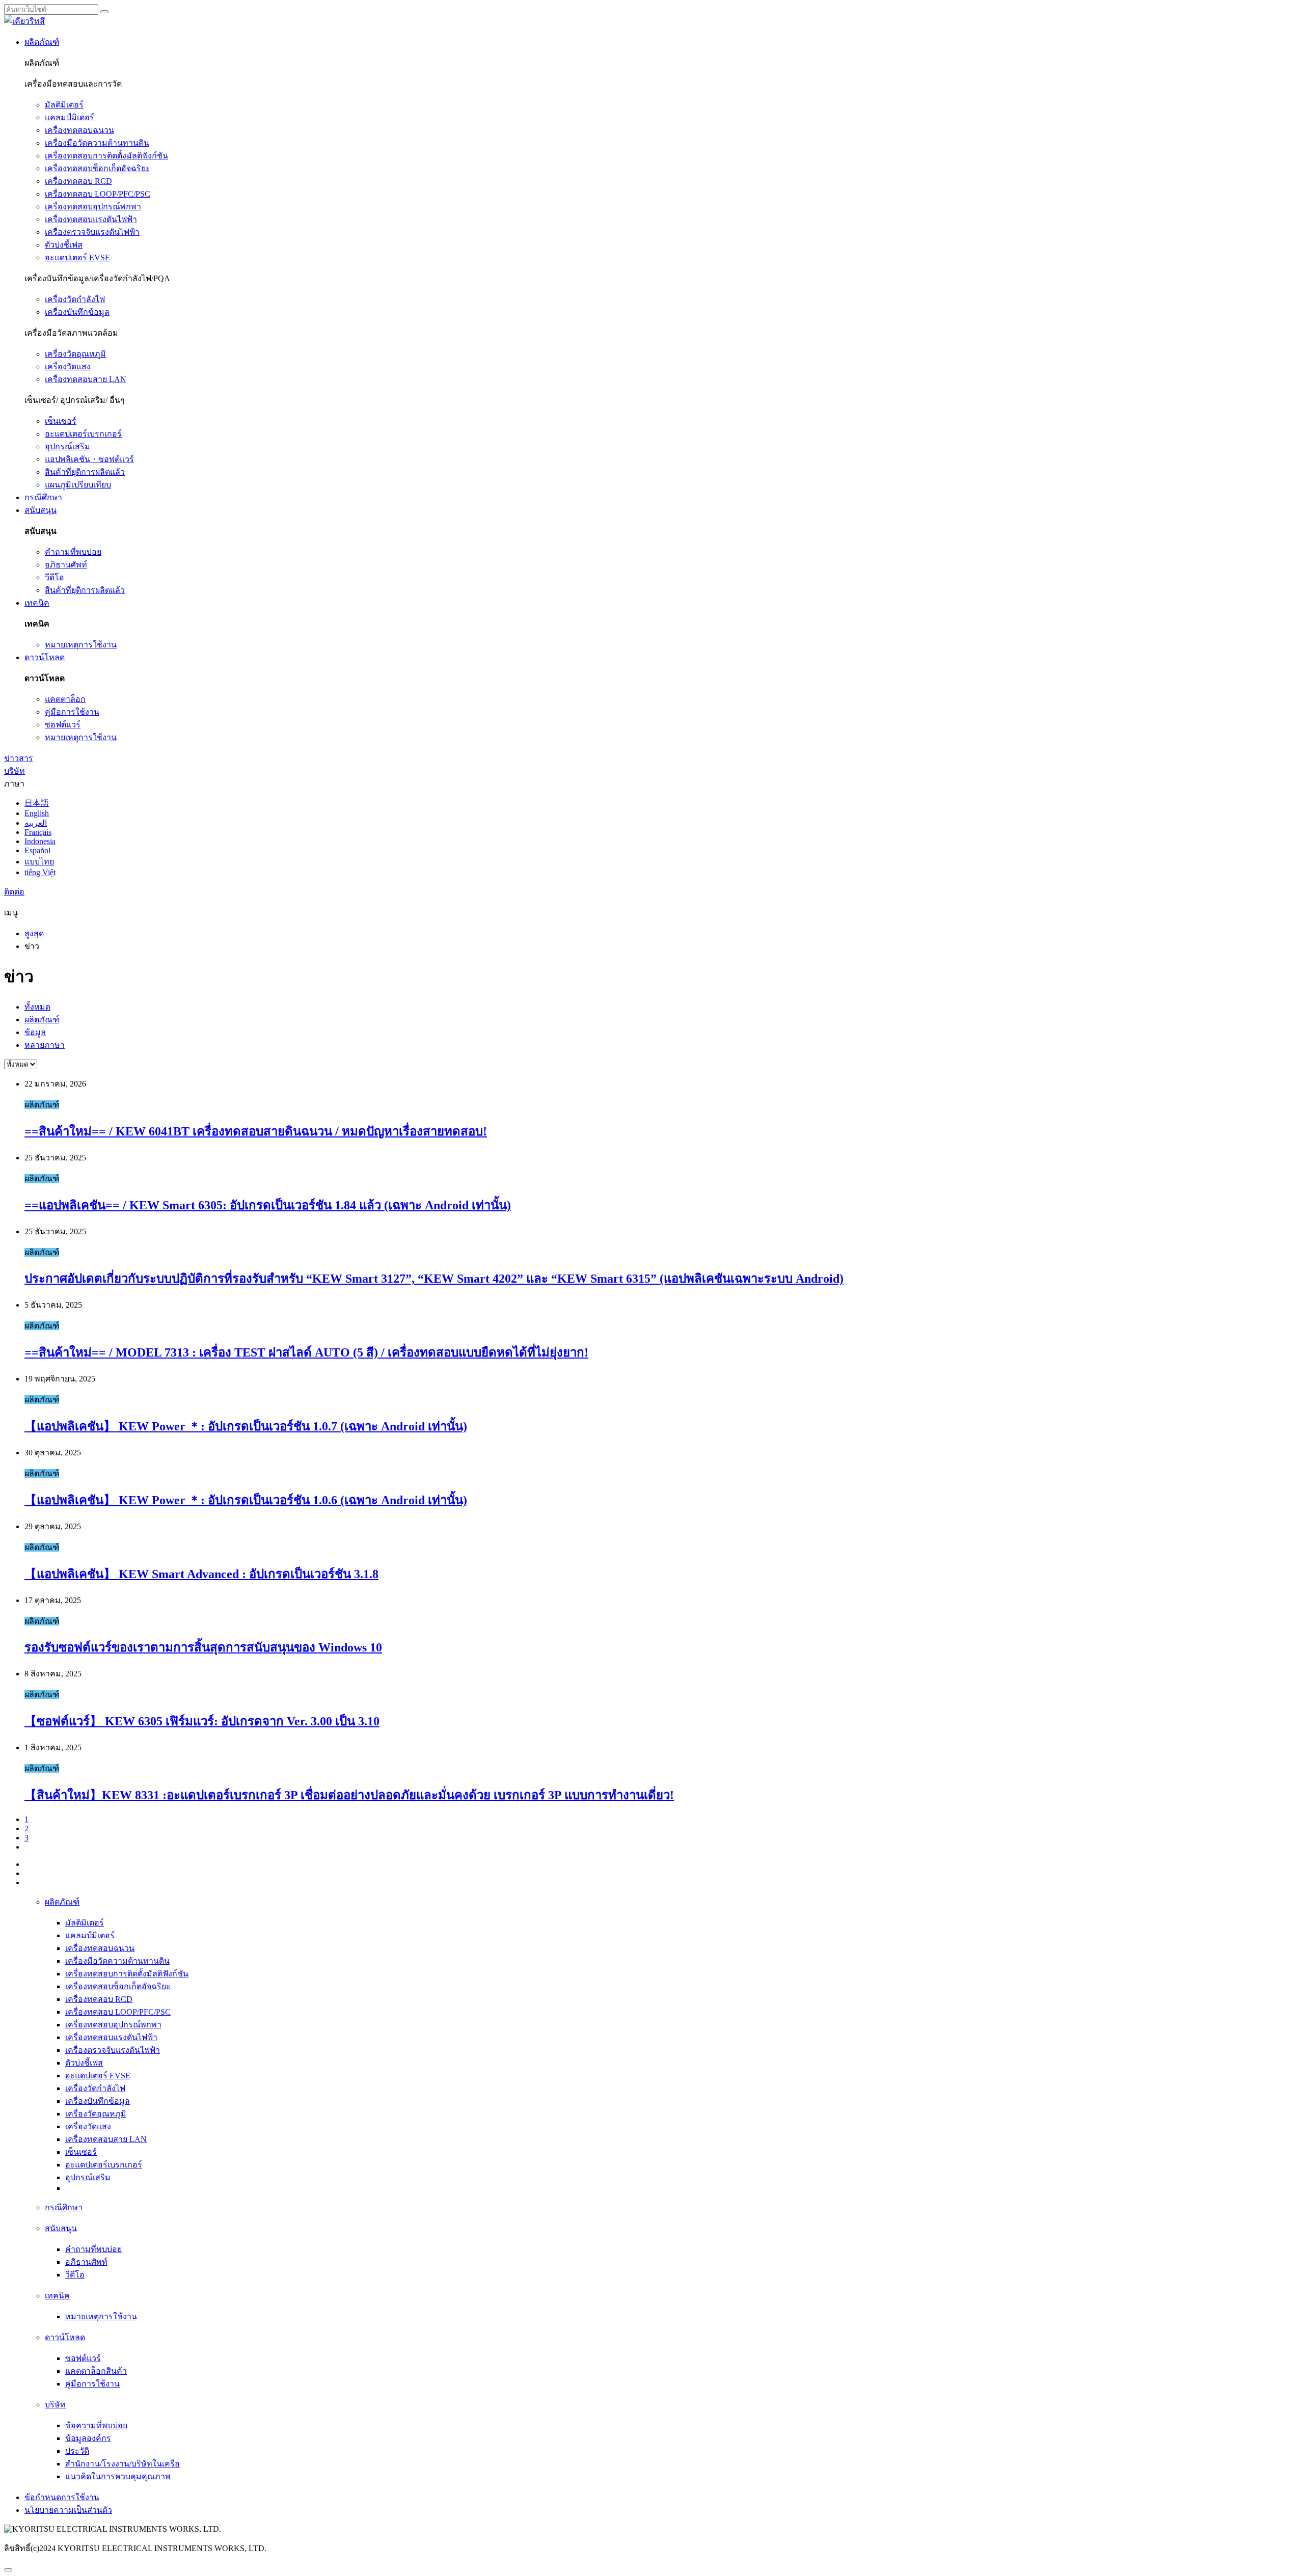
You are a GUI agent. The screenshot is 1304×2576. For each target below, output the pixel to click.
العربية (36, 823)
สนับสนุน (40, 510)
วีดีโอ (55, 577)
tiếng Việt (40, 872)
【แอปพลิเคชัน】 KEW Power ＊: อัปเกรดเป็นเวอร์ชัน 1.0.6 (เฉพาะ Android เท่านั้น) (246, 1500)
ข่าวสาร (19, 758)
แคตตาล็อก (65, 699)
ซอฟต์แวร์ (63, 725)
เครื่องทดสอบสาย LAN (86, 379)
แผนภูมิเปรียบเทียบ (78, 485)
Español (37, 850)
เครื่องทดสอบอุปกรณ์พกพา (93, 207)
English (37, 813)
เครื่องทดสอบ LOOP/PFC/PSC (98, 194)
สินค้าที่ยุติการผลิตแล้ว (85, 472)
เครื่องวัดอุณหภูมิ (75, 354)
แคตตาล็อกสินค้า (96, 2371)
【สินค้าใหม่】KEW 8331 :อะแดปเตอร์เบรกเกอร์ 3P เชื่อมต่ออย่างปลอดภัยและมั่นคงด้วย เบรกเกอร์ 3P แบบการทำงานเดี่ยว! (349, 1795)
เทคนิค (37, 603)
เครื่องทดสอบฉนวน (79, 130)
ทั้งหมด (37, 1007)
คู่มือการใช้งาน (72, 712)
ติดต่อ (14, 892)
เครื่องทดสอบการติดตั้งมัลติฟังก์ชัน (106, 156)
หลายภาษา (45, 1045)
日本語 (37, 803)
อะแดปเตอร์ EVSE (77, 257)
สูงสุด (34, 933)
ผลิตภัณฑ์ (42, 42)
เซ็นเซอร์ (61, 421)
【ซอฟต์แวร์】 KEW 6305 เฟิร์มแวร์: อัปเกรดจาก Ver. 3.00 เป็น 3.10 (202, 1721)
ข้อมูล (35, 1032)
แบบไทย (39, 862)
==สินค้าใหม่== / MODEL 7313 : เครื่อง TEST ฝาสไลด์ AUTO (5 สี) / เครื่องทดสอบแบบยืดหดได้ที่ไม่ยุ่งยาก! (306, 1352)
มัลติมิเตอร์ (64, 105)
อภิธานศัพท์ (66, 565)
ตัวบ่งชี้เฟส (64, 245)
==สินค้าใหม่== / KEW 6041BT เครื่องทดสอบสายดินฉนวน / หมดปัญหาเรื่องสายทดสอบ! (256, 1131)
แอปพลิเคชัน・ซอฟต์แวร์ (89, 459)
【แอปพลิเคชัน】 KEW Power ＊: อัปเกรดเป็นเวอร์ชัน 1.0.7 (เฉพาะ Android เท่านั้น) (246, 1426)
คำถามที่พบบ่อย (73, 552)
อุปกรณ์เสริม (67, 446)
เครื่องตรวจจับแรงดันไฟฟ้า (92, 232)
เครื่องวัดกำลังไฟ (75, 299)
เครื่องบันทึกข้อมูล (77, 312)
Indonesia (40, 841)
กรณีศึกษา (43, 497)
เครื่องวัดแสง (68, 367)
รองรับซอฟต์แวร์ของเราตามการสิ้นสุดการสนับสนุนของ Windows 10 (203, 1647)
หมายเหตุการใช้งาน (81, 645)
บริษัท (15, 771)
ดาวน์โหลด (45, 657)
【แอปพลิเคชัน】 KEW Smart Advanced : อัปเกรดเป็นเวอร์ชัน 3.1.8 (201, 1574)
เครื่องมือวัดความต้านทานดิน (97, 143)
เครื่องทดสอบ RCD (78, 181)
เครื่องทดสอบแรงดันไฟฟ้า (91, 219)
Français (38, 832)
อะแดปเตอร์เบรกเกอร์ (83, 434)
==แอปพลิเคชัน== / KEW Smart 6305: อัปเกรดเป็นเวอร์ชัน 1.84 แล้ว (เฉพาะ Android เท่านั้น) (268, 1205)
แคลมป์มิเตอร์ (70, 117)
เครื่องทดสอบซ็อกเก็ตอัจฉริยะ (98, 168)
